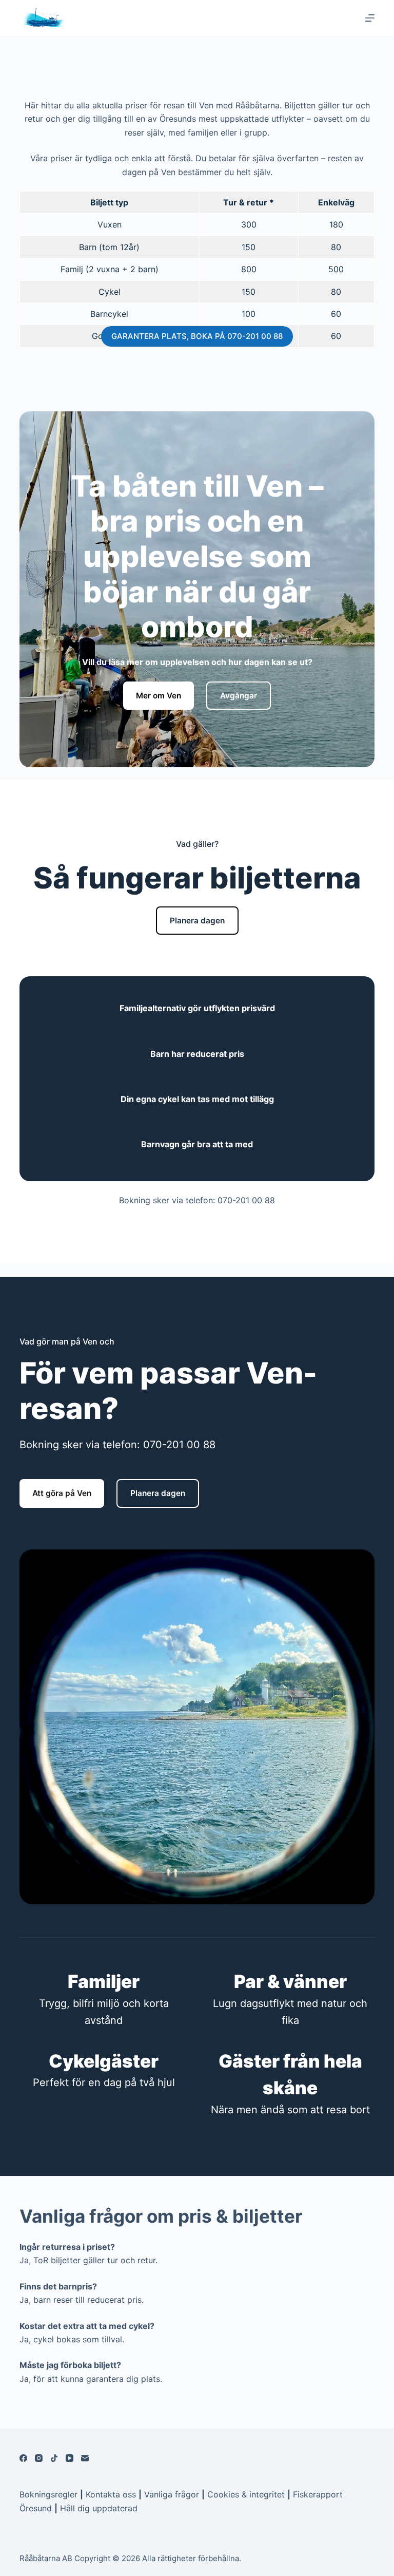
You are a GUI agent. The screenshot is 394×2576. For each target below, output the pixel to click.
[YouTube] (70, 2458)
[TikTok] (54, 2458)
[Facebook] (23, 2458)
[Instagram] (39, 2458)
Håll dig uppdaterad (99, 2508)
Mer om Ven (159, 696)
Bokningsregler (48, 2494)
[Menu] (370, 18)
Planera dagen (197, 921)
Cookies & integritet (246, 2494)
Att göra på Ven (62, 1493)
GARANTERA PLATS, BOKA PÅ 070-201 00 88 (197, 336)
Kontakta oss (111, 2494)
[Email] (85, 2458)
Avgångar (239, 696)
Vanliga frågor (172, 2494)
